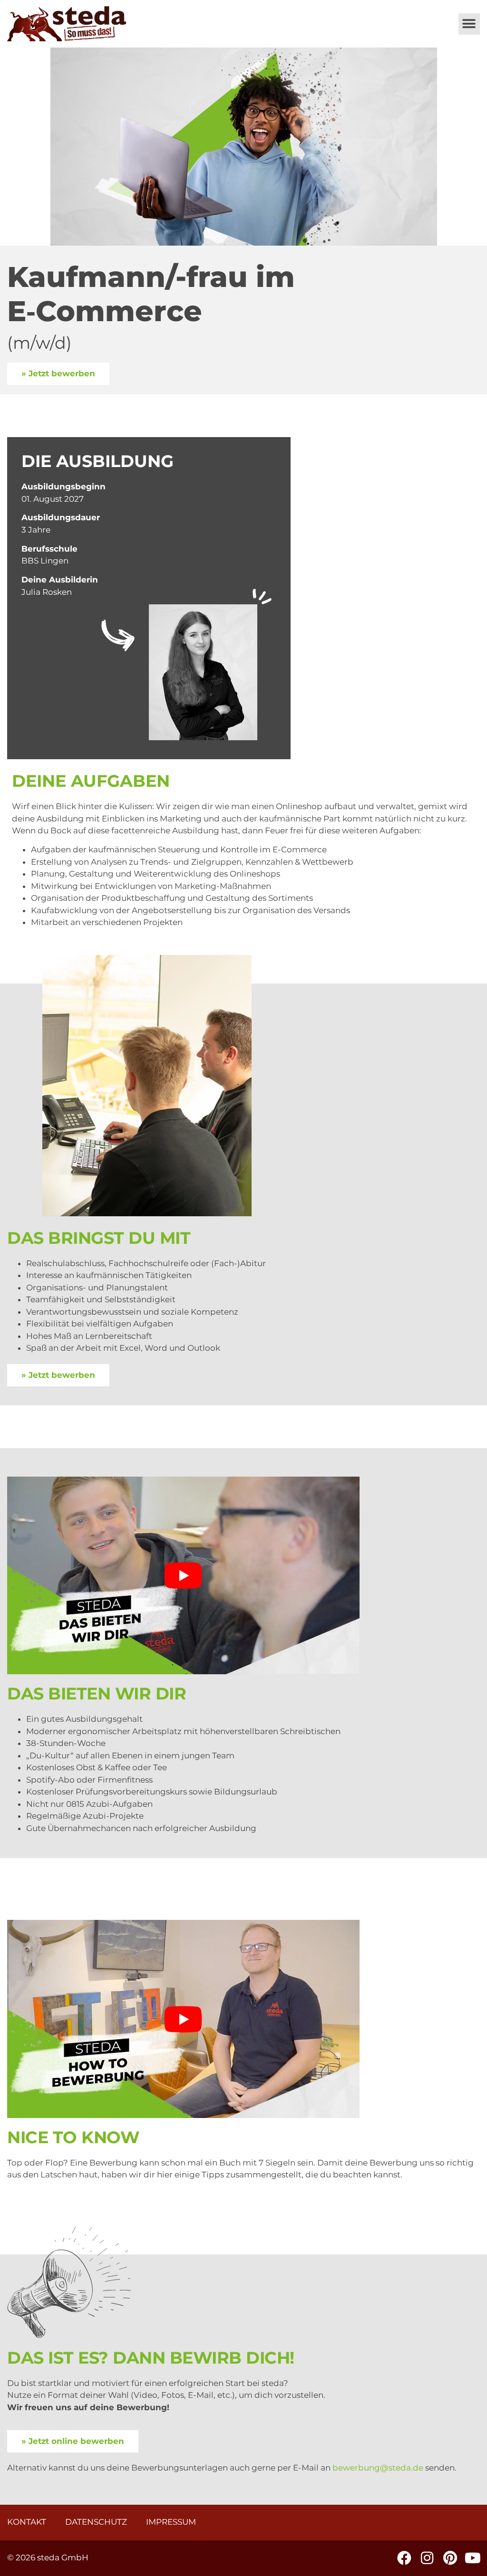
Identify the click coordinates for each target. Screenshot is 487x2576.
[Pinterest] (450, 2558)
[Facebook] (404, 2558)
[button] (469, 24)
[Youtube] (473, 2558)
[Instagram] (427, 2558)
